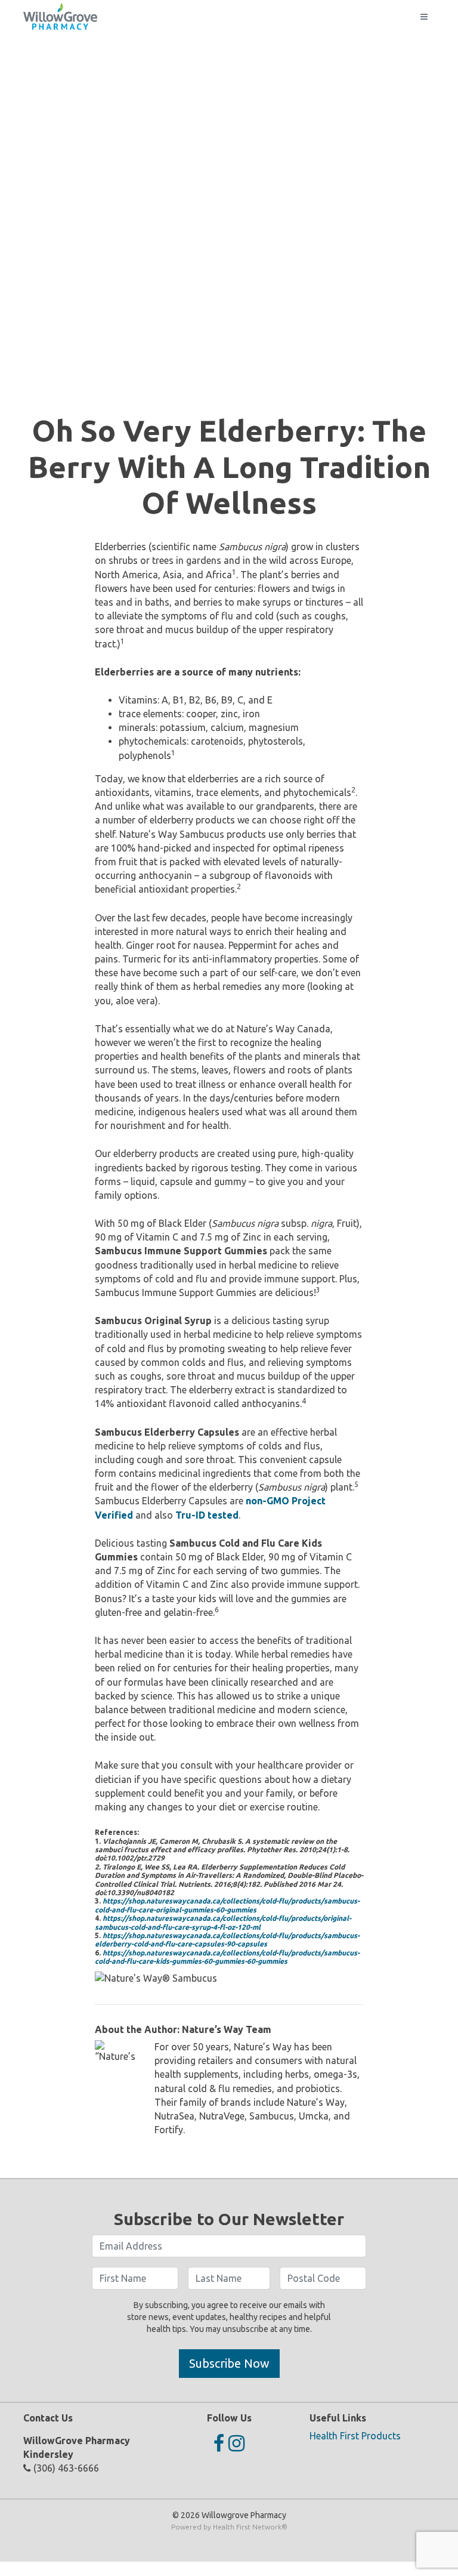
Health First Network (247, 2527)
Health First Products (355, 2436)
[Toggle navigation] (424, 17)
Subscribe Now (229, 2363)
